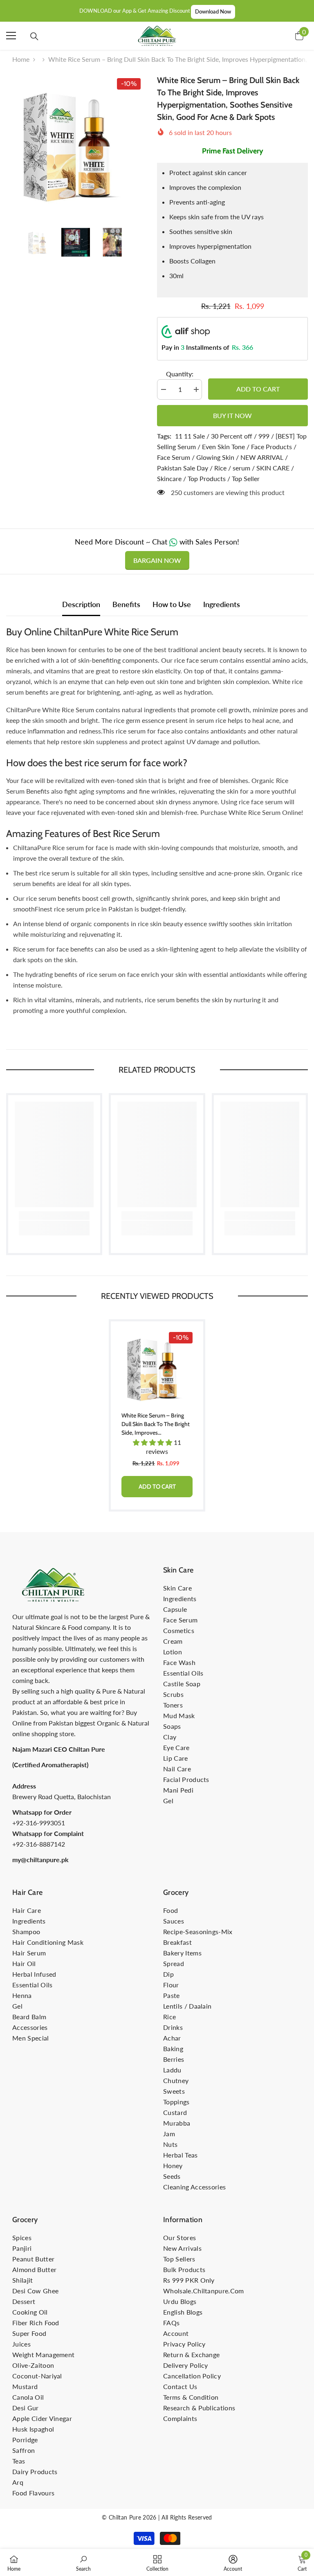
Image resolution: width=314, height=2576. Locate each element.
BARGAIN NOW (157, 560)
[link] (54, 1216)
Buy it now (232, 415)
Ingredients (222, 604)
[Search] (34, 36)
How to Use (172, 604)
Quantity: (180, 374)
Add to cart (258, 389)
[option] (75, 143)
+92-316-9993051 (39, 1823)
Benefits (126, 604)
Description (81, 604)
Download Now (213, 11)
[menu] (11, 36)
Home (21, 59)
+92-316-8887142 (39, 1844)
